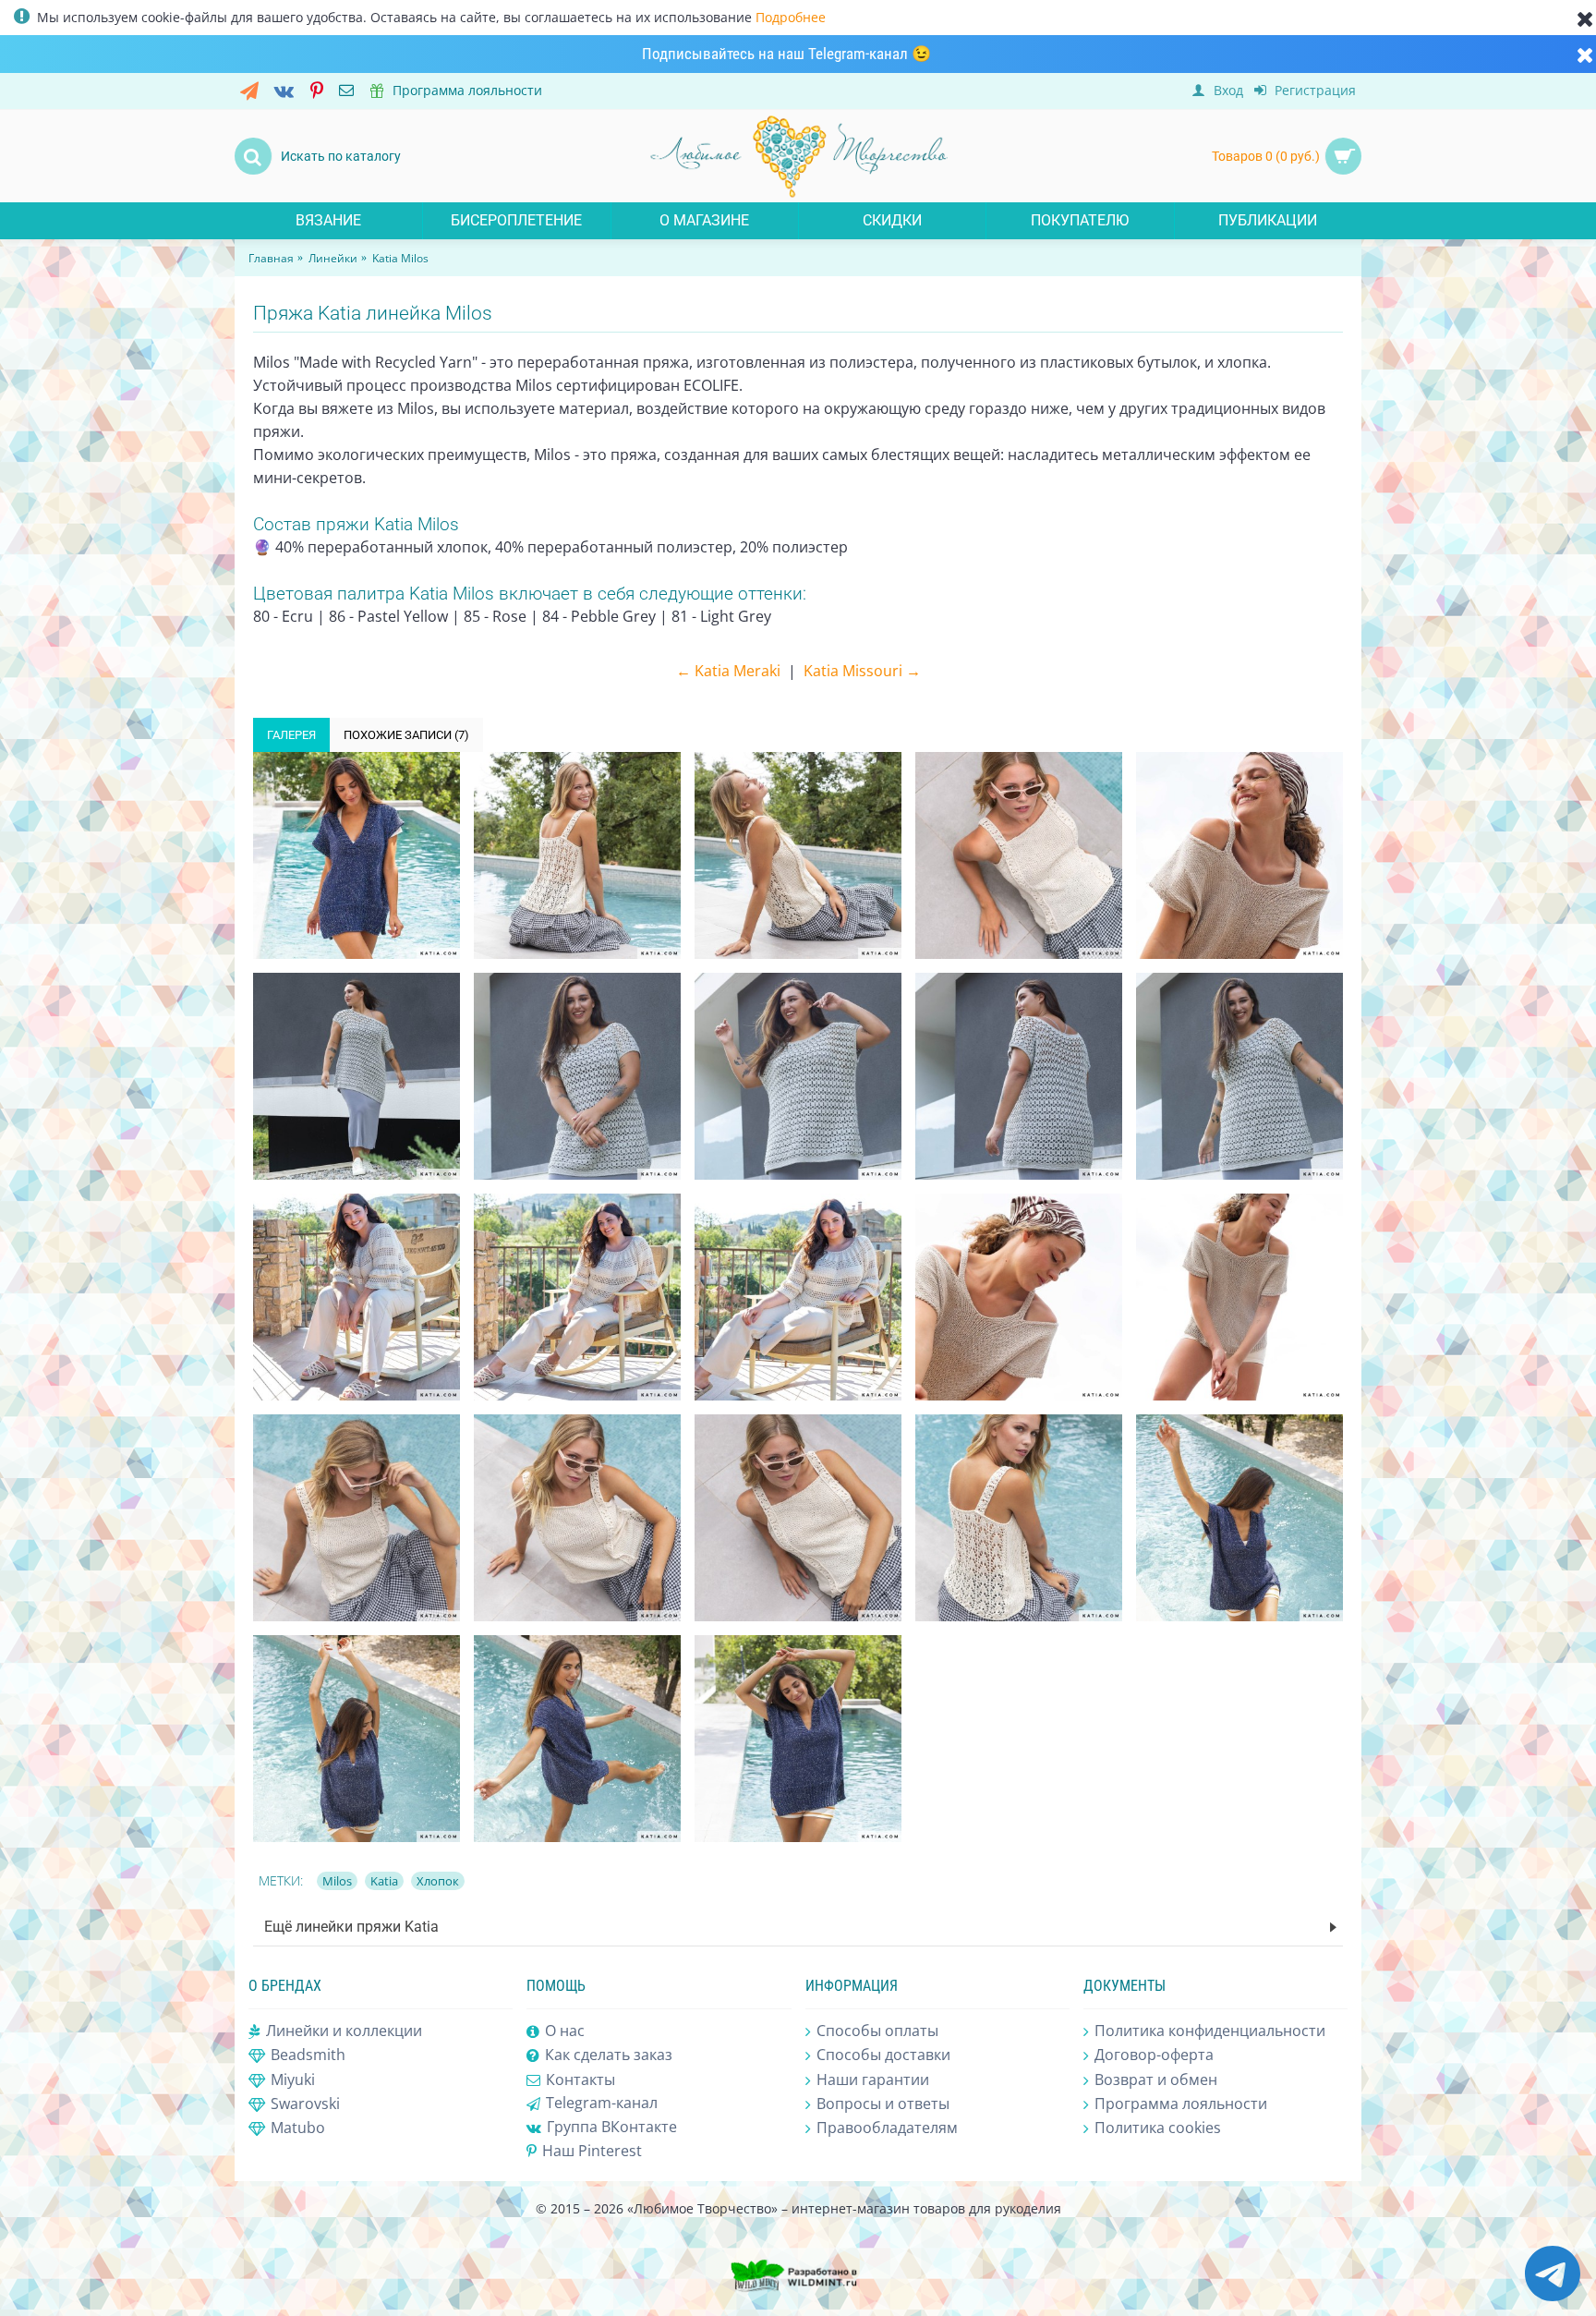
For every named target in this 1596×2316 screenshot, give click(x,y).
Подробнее (791, 17)
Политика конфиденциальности (1210, 2031)
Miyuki (293, 2080)
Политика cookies (1158, 2128)
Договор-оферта (1154, 2055)
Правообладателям (887, 2128)
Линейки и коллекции (344, 2031)
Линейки (333, 258)
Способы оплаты (877, 2031)
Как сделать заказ (609, 2055)
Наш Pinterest (592, 2151)
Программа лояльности (1181, 2104)
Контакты (580, 2080)
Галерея (291, 735)
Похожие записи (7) (406, 735)
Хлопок (438, 1881)
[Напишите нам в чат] (1553, 2297)
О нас (565, 2031)
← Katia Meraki (728, 671)
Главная (271, 258)
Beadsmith (308, 2055)
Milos (337, 1881)
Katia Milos (400, 258)
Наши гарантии (873, 2080)
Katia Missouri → (862, 671)
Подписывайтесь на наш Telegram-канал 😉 (786, 54)
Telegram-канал (602, 2103)
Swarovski (305, 2104)
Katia (384, 1881)
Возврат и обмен (1156, 2080)
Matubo (298, 2128)
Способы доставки (883, 2055)
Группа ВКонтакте (612, 2127)
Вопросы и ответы (883, 2104)
